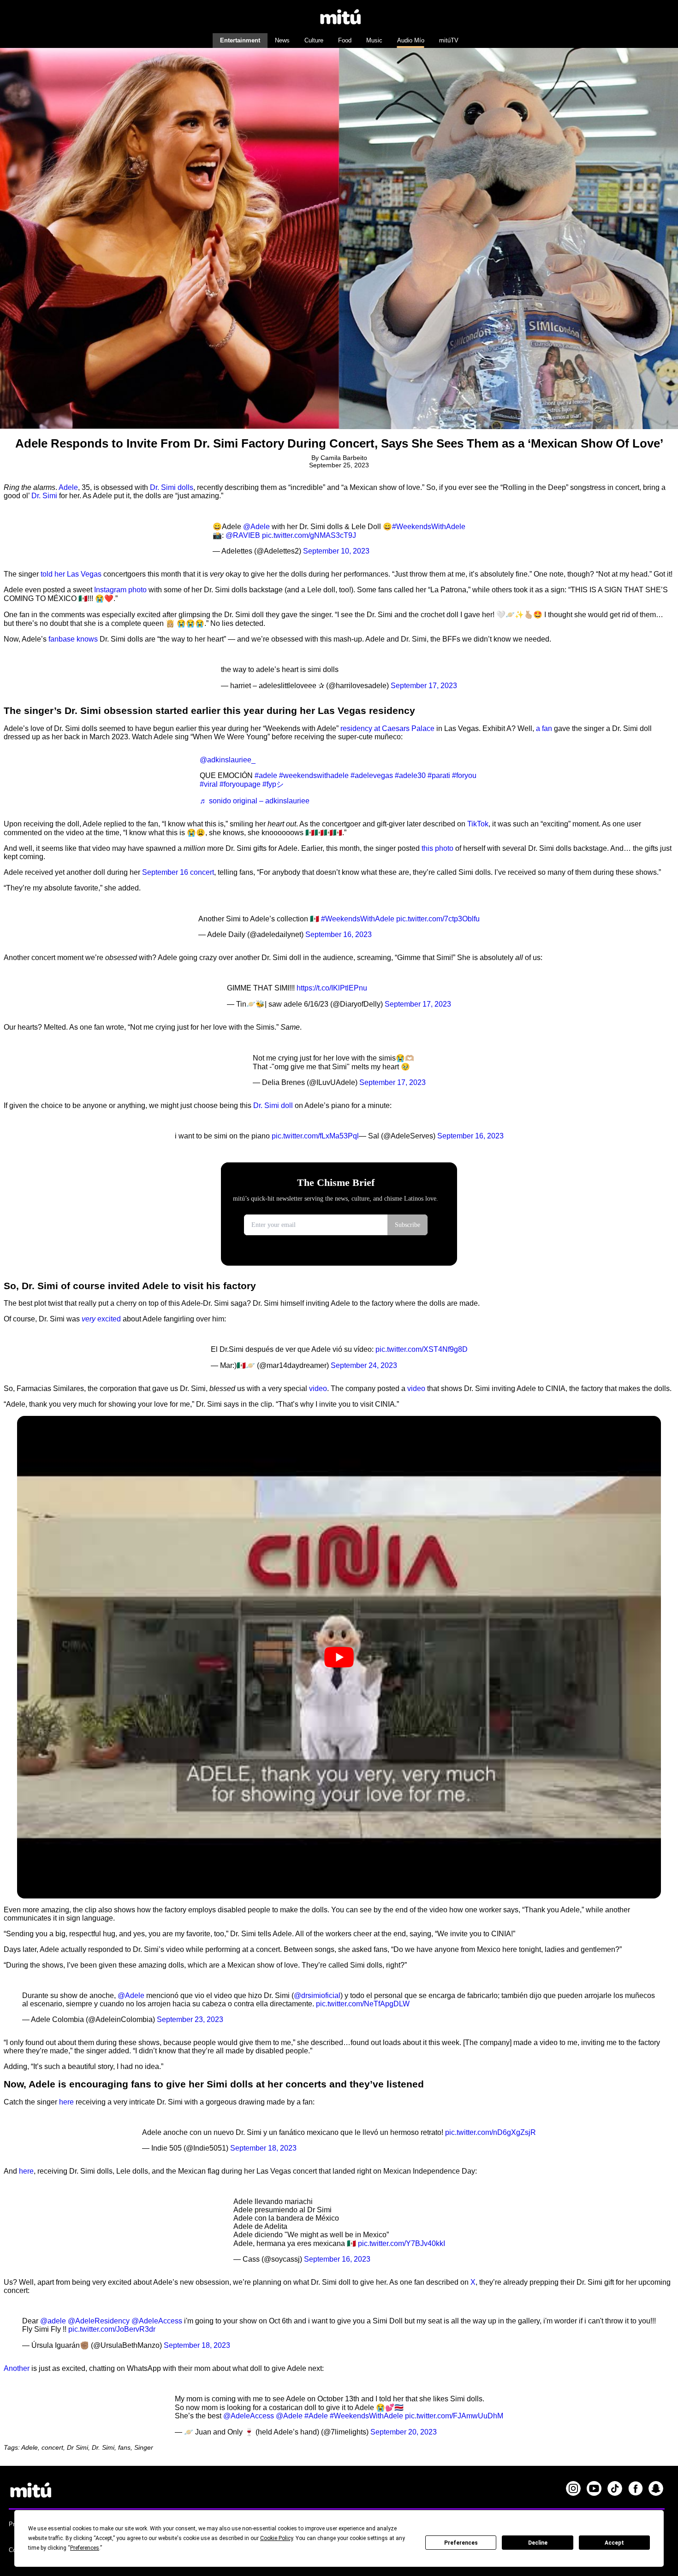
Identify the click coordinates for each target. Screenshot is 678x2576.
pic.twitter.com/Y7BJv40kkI (401, 2243)
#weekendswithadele (314, 775)
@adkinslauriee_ (228, 760)
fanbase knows (73, 639)
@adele (53, 2321)
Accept (614, 2543)
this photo (437, 848)
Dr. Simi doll (273, 1105)
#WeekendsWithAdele (429, 527)
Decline (538, 2543)
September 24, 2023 (364, 1365)
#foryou (464, 775)
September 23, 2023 (190, 2019)
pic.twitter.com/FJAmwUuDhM (454, 2416)
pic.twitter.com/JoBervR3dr (112, 2329)
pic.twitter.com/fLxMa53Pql (315, 1136)
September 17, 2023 (424, 686)
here (66, 2102)
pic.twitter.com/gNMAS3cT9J (309, 535)
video (318, 1388)
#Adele (316, 2416)
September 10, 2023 (336, 551)
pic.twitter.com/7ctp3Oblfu (438, 919)
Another (17, 2368)
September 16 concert (178, 872)
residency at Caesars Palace (387, 728)
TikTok (478, 824)
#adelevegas (372, 775)
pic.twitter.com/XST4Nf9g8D (422, 1349)
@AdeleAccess (157, 2321)
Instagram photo (120, 590)
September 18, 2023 (263, 2148)
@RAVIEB (243, 535)
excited (101, 1319)
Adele (68, 487)
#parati (439, 775)
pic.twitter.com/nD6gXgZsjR (491, 2132)
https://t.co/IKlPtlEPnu (332, 988)
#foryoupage (240, 784)
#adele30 (410, 775)
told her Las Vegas (71, 574)
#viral (209, 784)
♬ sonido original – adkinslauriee (255, 801)
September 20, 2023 (404, 2432)
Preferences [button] (85, 2548)
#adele (266, 775)
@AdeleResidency (99, 2321)
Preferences (461, 2543)
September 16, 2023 (339, 934)
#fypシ (273, 784)
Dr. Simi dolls (172, 487)
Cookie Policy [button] (277, 2538)
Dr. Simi (44, 496)
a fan (544, 728)
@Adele (256, 527)
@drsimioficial (317, 1995)
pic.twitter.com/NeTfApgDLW (363, 2004)
